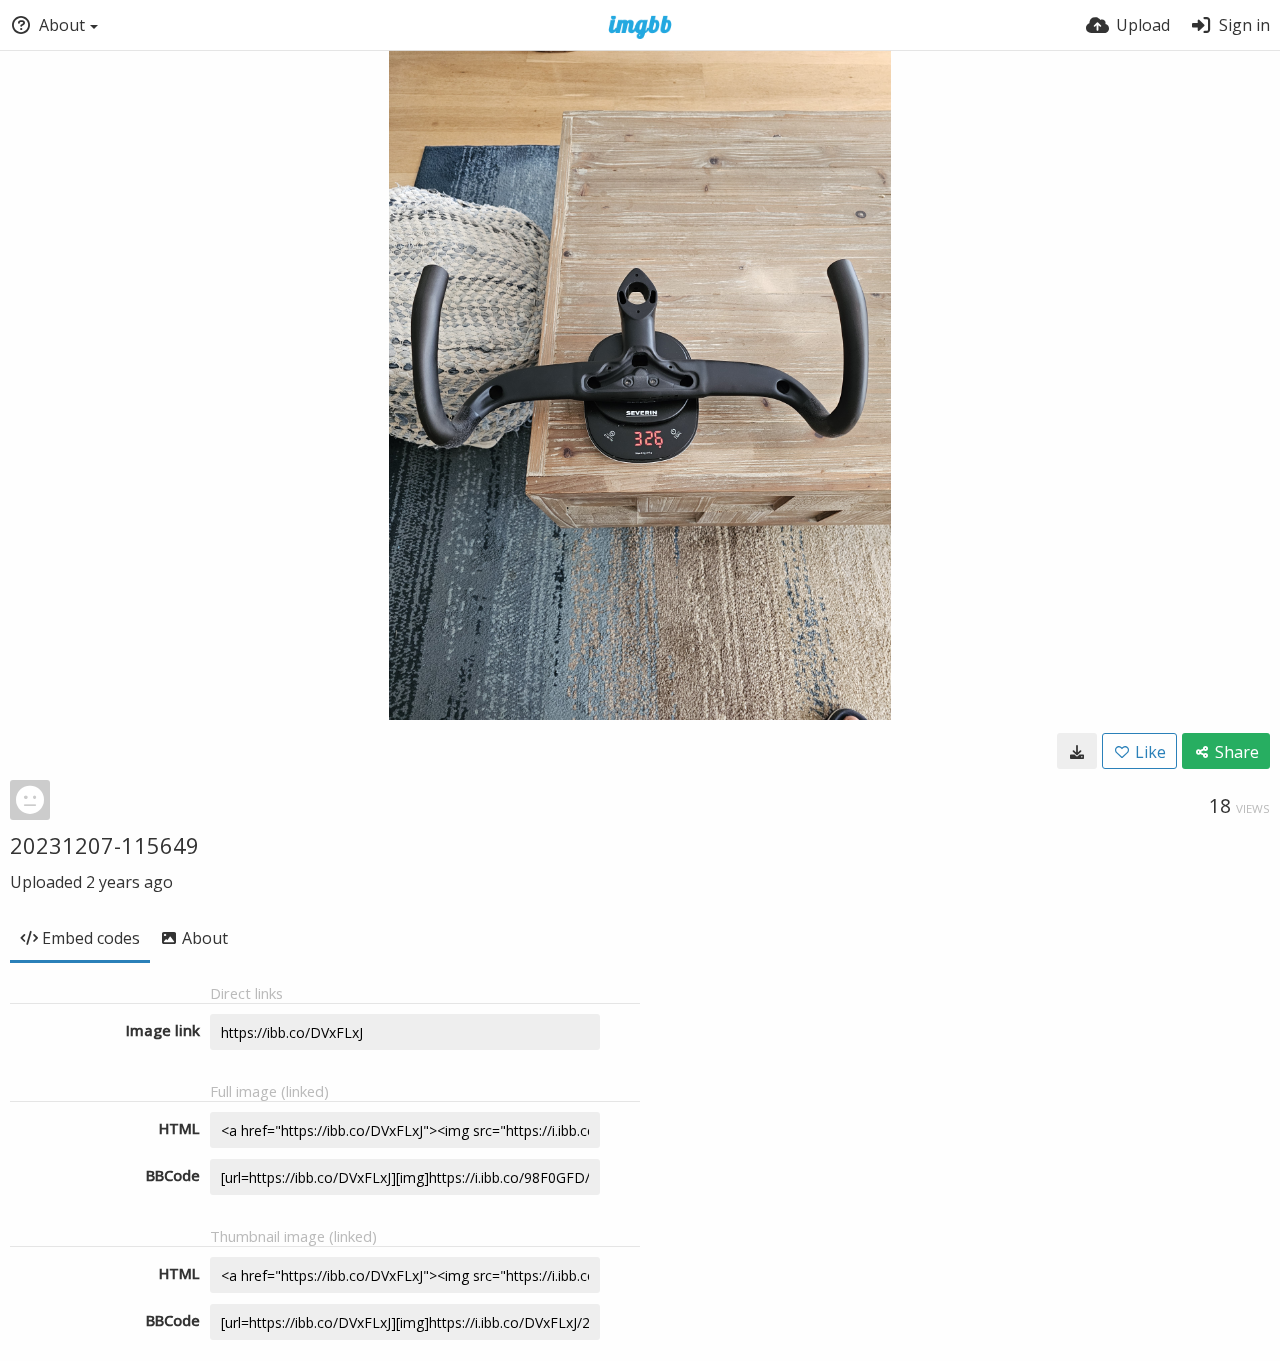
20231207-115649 (104, 845)
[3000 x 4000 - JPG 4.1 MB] (1077, 751)
